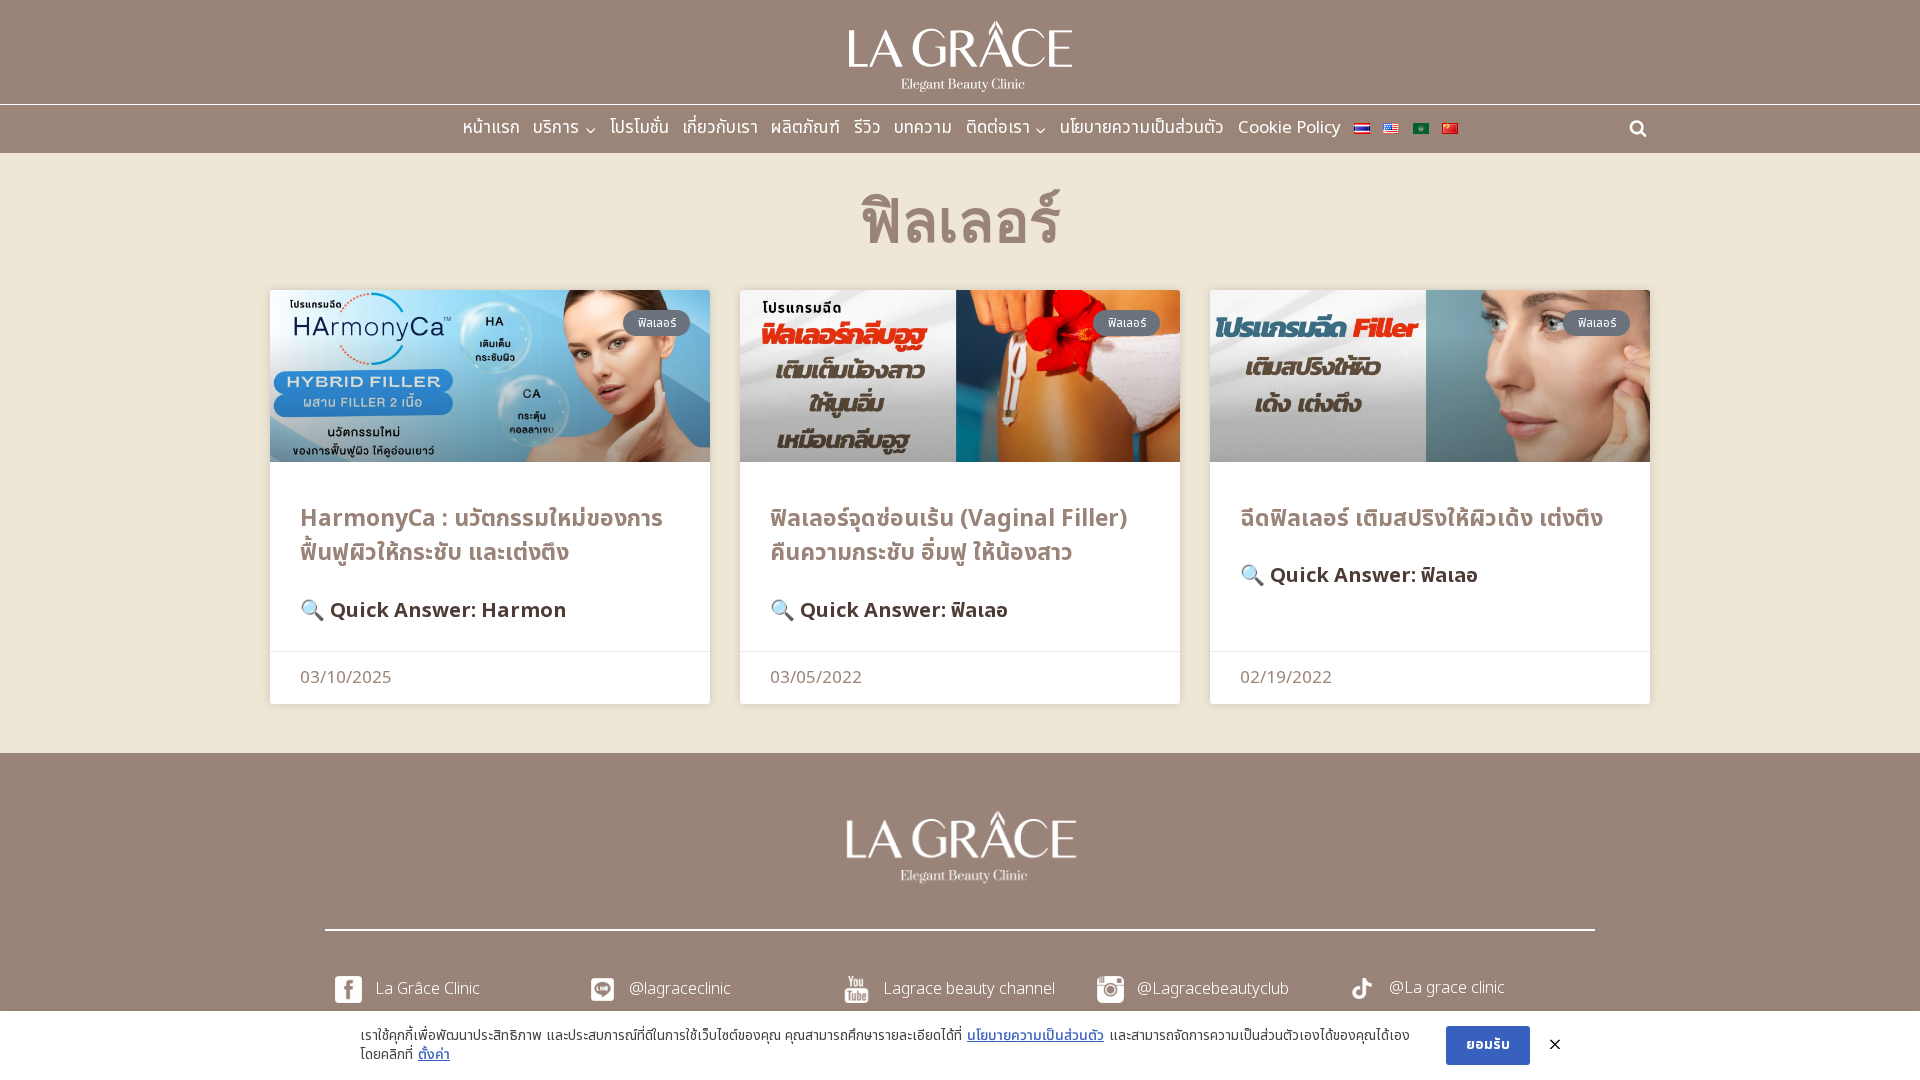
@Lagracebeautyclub (1213, 989)
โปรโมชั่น (639, 128)
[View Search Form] (1638, 129)
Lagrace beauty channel (969, 989)
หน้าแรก (491, 128)
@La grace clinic (1447, 988)
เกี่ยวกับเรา (720, 128)
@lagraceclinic (680, 989)
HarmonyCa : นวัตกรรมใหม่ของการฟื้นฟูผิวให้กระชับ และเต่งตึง (481, 536)
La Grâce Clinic (427, 989)
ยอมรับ (1488, 1044)
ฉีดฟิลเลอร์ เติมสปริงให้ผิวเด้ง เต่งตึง (1421, 519)
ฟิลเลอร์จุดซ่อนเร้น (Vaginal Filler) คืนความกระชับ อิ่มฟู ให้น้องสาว (948, 536)
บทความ (923, 128)
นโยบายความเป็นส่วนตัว (1142, 128)
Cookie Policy (1289, 128)
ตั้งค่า (434, 1055)
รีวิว (867, 128)
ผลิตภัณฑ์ (805, 128)
